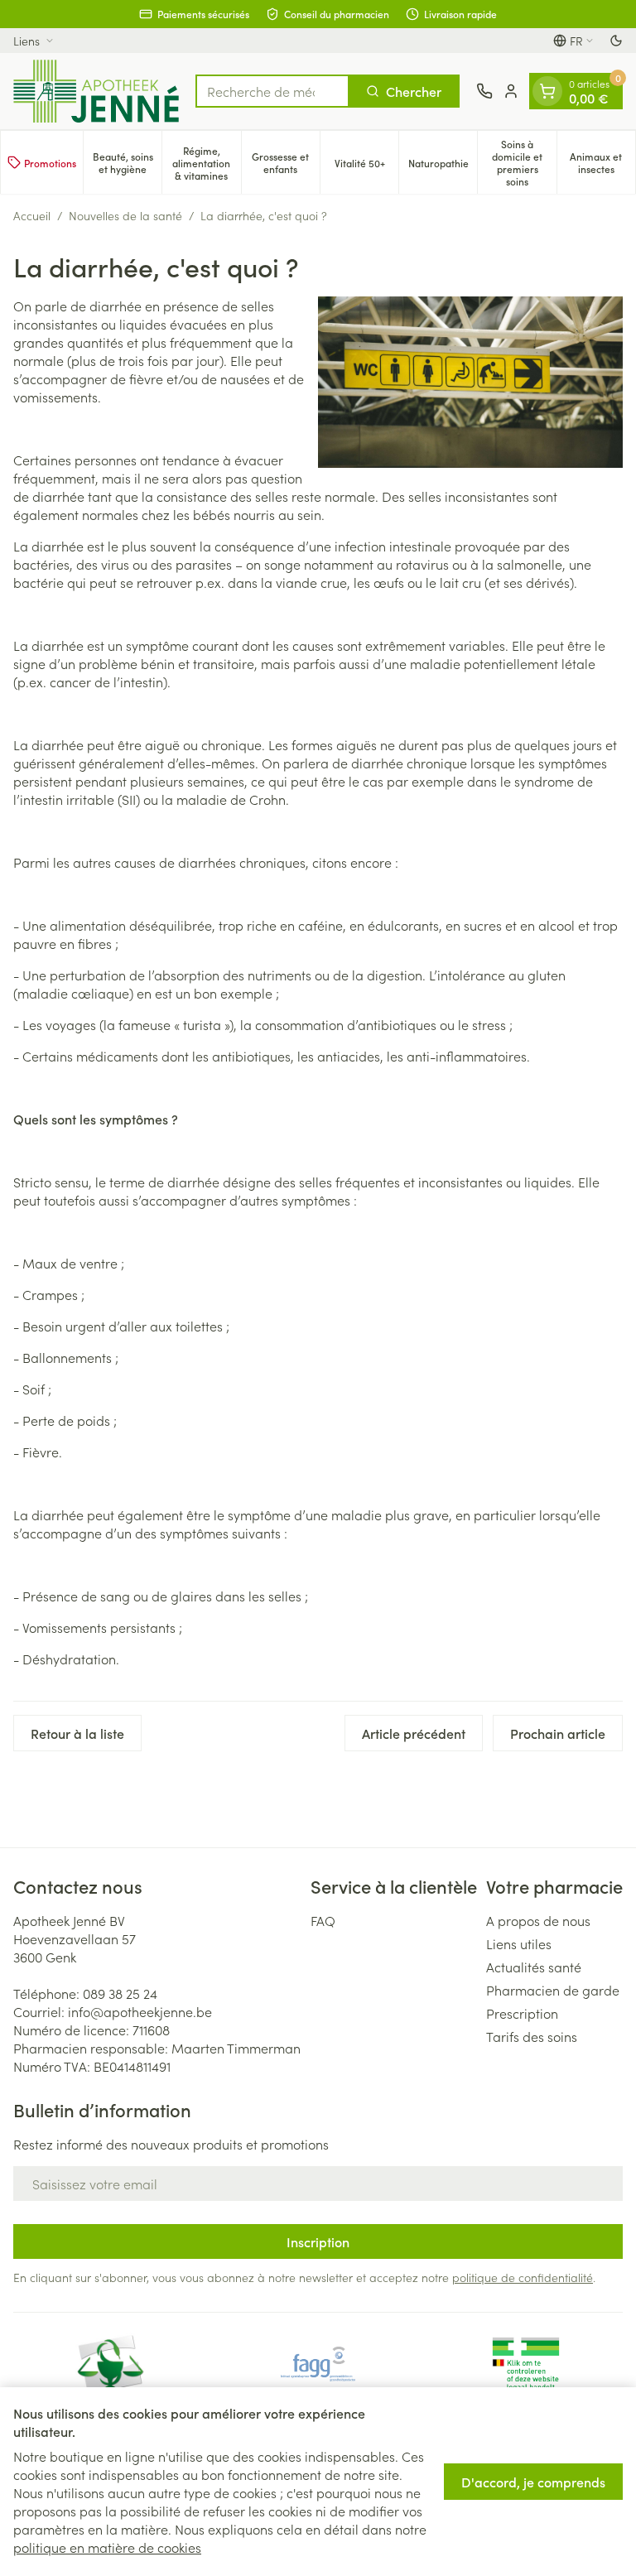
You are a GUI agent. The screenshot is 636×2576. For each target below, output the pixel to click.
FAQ (323, 1920)
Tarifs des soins (532, 2036)
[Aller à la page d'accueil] (96, 91)
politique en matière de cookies (107, 2547)
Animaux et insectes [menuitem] (602, 162)
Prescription (522, 2013)
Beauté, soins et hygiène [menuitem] (127, 162)
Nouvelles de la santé (125, 215)
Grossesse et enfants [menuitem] (286, 162)
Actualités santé (534, 1967)
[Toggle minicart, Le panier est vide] (547, 91)
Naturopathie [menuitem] (443, 166)
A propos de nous (538, 1920)
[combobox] (272, 91)
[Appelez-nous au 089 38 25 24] (484, 91)
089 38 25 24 (120, 1993)
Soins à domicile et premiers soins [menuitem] (524, 162)
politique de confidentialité (523, 2277)
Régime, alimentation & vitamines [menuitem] (206, 163)
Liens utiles (519, 1943)
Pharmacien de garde (553, 1990)
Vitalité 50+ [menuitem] (366, 166)
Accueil (32, 215)
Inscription (318, 2241)
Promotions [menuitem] (50, 163)
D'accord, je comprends (533, 2482)
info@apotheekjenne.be (140, 2011)
